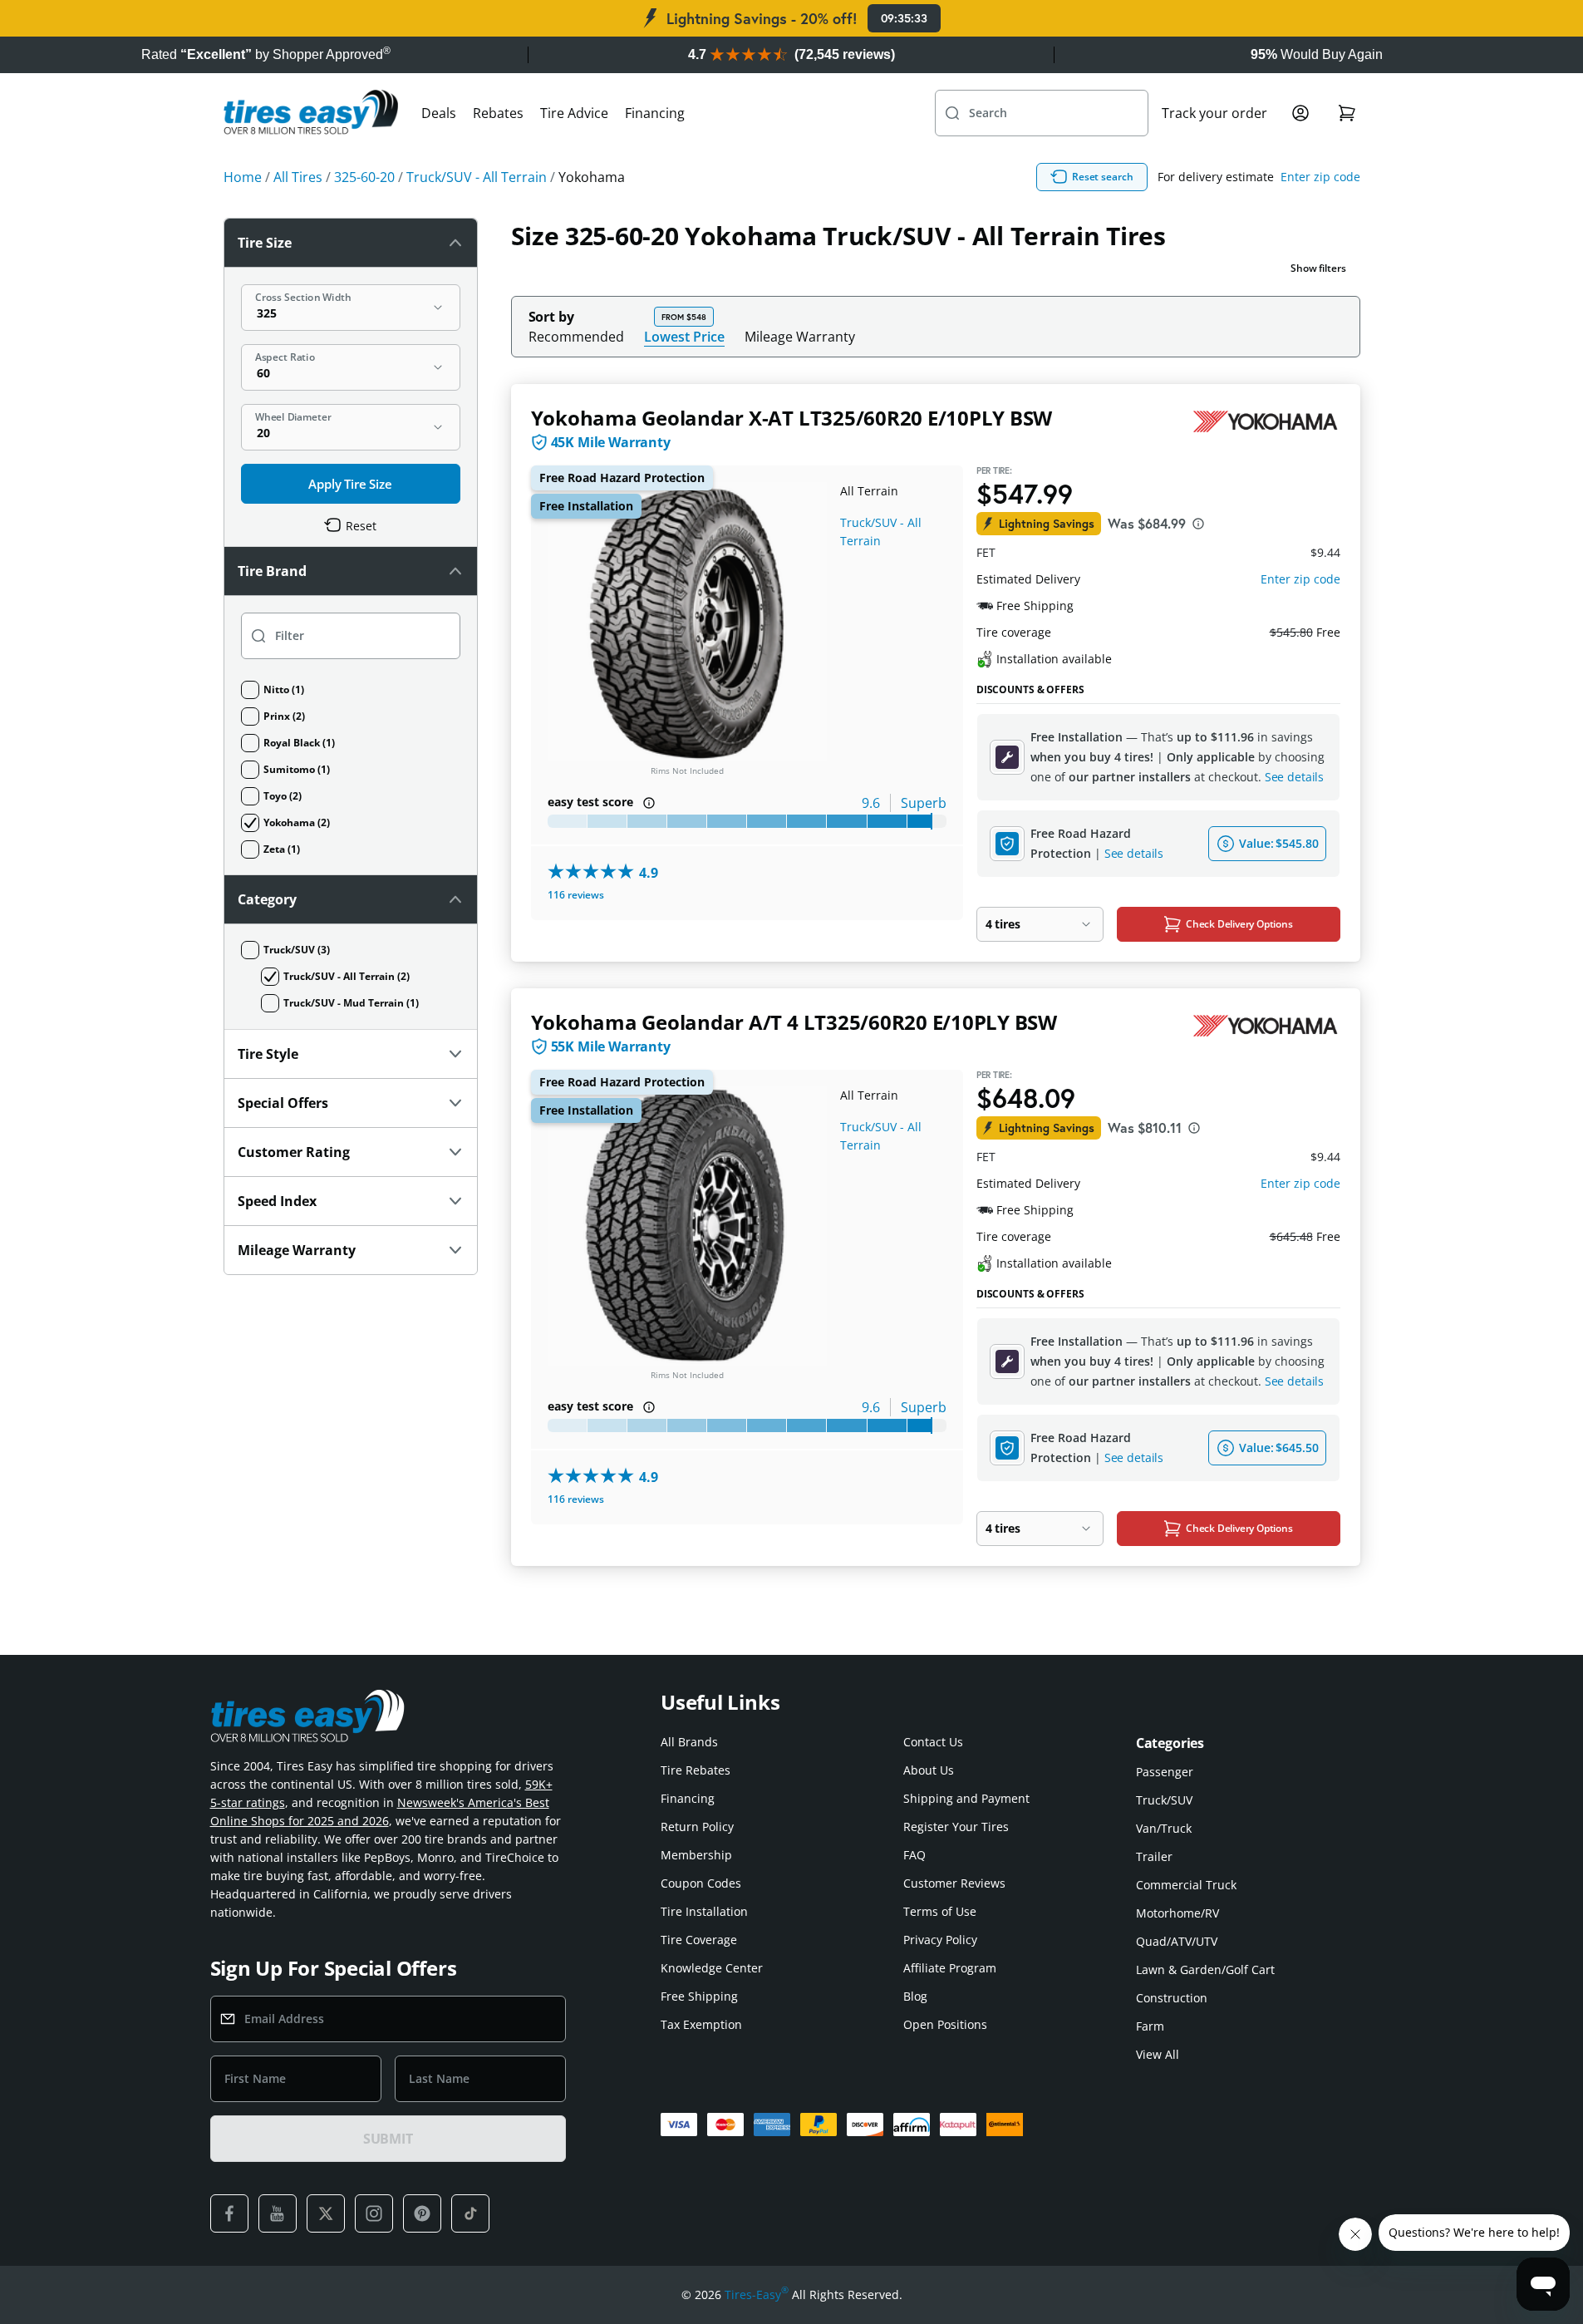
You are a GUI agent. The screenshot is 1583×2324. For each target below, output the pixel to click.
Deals (439, 113)
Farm (1150, 2026)
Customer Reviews (954, 1883)
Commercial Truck (1186, 1885)
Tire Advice (574, 113)
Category (267, 899)
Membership (696, 1855)
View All (1158, 2054)
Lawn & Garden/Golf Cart (1205, 1969)
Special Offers (283, 1103)
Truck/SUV (1164, 1800)
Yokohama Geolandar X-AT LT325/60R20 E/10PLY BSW (792, 418)
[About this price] (1198, 524)
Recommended (576, 337)
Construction (1172, 1998)
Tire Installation (704, 1911)
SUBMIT (388, 2139)
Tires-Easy (757, 2294)
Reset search (1103, 177)
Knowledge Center (712, 1968)
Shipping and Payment (966, 1798)
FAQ (914, 1855)
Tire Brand (272, 571)
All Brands (689, 1742)
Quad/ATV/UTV (1177, 1941)
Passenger (1165, 1772)
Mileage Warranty (800, 337)
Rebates (498, 113)
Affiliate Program (950, 1968)
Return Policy (697, 1827)
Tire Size (265, 243)
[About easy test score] (649, 803)
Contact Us (933, 1742)
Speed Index (277, 1201)
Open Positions (945, 2024)
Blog (915, 1996)
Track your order (1214, 113)
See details (1294, 777)
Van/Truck (1164, 1828)
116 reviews (576, 895)
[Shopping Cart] (1347, 113)
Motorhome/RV (1177, 1913)
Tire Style (268, 1054)
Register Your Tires (956, 1827)
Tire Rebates (696, 1770)
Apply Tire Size (350, 484)
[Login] (1300, 113)
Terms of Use (940, 1911)
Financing (655, 113)
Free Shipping (699, 1996)
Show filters (1318, 268)
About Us (929, 1770)
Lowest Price (684, 336)
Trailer (1154, 1856)
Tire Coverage (699, 1940)
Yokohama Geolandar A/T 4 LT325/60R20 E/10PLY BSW (794, 1022)
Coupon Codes (701, 1883)
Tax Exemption (701, 2024)
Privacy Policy (940, 1940)
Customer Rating (294, 1152)
